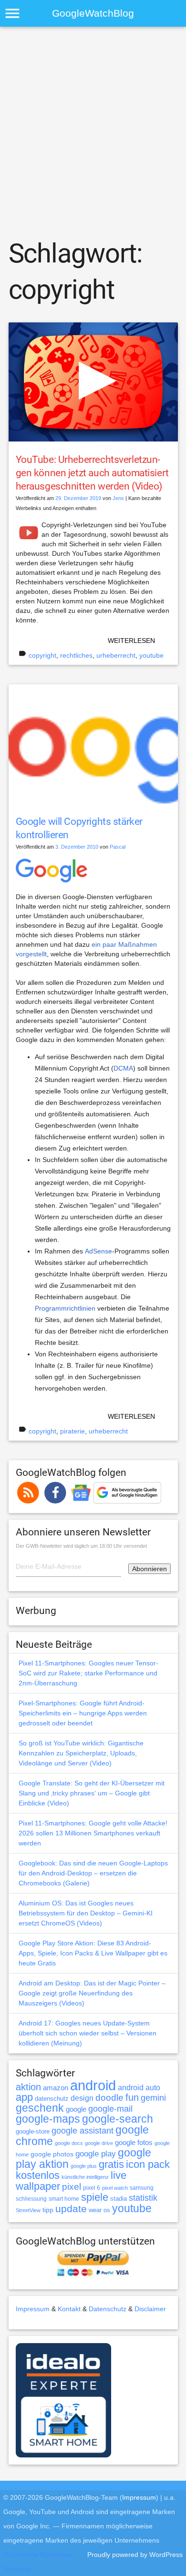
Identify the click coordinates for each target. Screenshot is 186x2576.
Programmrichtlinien (65, 1308)
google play (96, 2154)
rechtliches (76, 655)
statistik (143, 2198)
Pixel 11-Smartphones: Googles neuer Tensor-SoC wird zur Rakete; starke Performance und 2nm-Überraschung (88, 1673)
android (93, 2085)
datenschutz (52, 2099)
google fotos (134, 2142)
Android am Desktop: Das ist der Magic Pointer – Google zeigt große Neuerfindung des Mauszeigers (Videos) (92, 1993)
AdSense (98, 1251)
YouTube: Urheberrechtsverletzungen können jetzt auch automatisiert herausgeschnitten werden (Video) (92, 473)
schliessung (31, 2199)
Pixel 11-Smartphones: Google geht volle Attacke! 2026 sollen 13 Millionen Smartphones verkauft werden (93, 1833)
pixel (72, 2186)
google (76, 2109)
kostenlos (38, 2175)
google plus (84, 2166)
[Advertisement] (93, 131)
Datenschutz (108, 2309)
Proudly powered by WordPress (135, 2555)
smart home (64, 2199)
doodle (109, 2097)
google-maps (48, 2119)
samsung (142, 2188)
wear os (99, 2210)
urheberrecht (116, 655)
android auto (139, 2087)
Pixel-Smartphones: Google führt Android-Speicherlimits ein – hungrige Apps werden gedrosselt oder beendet (83, 1713)
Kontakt (69, 2309)
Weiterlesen (131, 641)
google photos (52, 2154)
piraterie (72, 1431)
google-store (33, 2131)
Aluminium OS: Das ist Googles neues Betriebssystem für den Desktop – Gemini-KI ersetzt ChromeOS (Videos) (86, 1913)
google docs (69, 2143)
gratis (111, 2164)
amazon (56, 2088)
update (71, 2209)
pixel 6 (92, 2188)
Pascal (118, 847)
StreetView (28, 2210)
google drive (99, 2143)
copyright (42, 655)
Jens (118, 498)
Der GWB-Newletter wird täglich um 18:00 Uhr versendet (81, 1546)
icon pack (148, 2164)
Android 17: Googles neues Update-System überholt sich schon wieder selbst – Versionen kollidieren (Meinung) (88, 2033)
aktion (28, 2087)
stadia (119, 2199)
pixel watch (115, 2188)
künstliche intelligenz (85, 2177)
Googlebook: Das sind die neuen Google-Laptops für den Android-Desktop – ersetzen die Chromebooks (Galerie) (93, 1873)
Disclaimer (150, 2309)
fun (132, 2097)
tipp (48, 2210)
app (24, 2097)
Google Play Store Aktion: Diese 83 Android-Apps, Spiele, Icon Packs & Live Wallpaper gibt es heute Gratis (93, 1953)
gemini (153, 2098)
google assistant (83, 2131)
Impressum (33, 2309)
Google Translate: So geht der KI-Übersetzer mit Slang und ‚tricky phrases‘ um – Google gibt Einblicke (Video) (92, 1793)
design (82, 2098)
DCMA (123, 1068)
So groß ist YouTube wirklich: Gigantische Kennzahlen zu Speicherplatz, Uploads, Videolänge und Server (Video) (81, 1753)
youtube (151, 655)
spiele (95, 2197)
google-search (118, 2119)
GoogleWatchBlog (93, 13)
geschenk (40, 2108)
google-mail (110, 2109)
